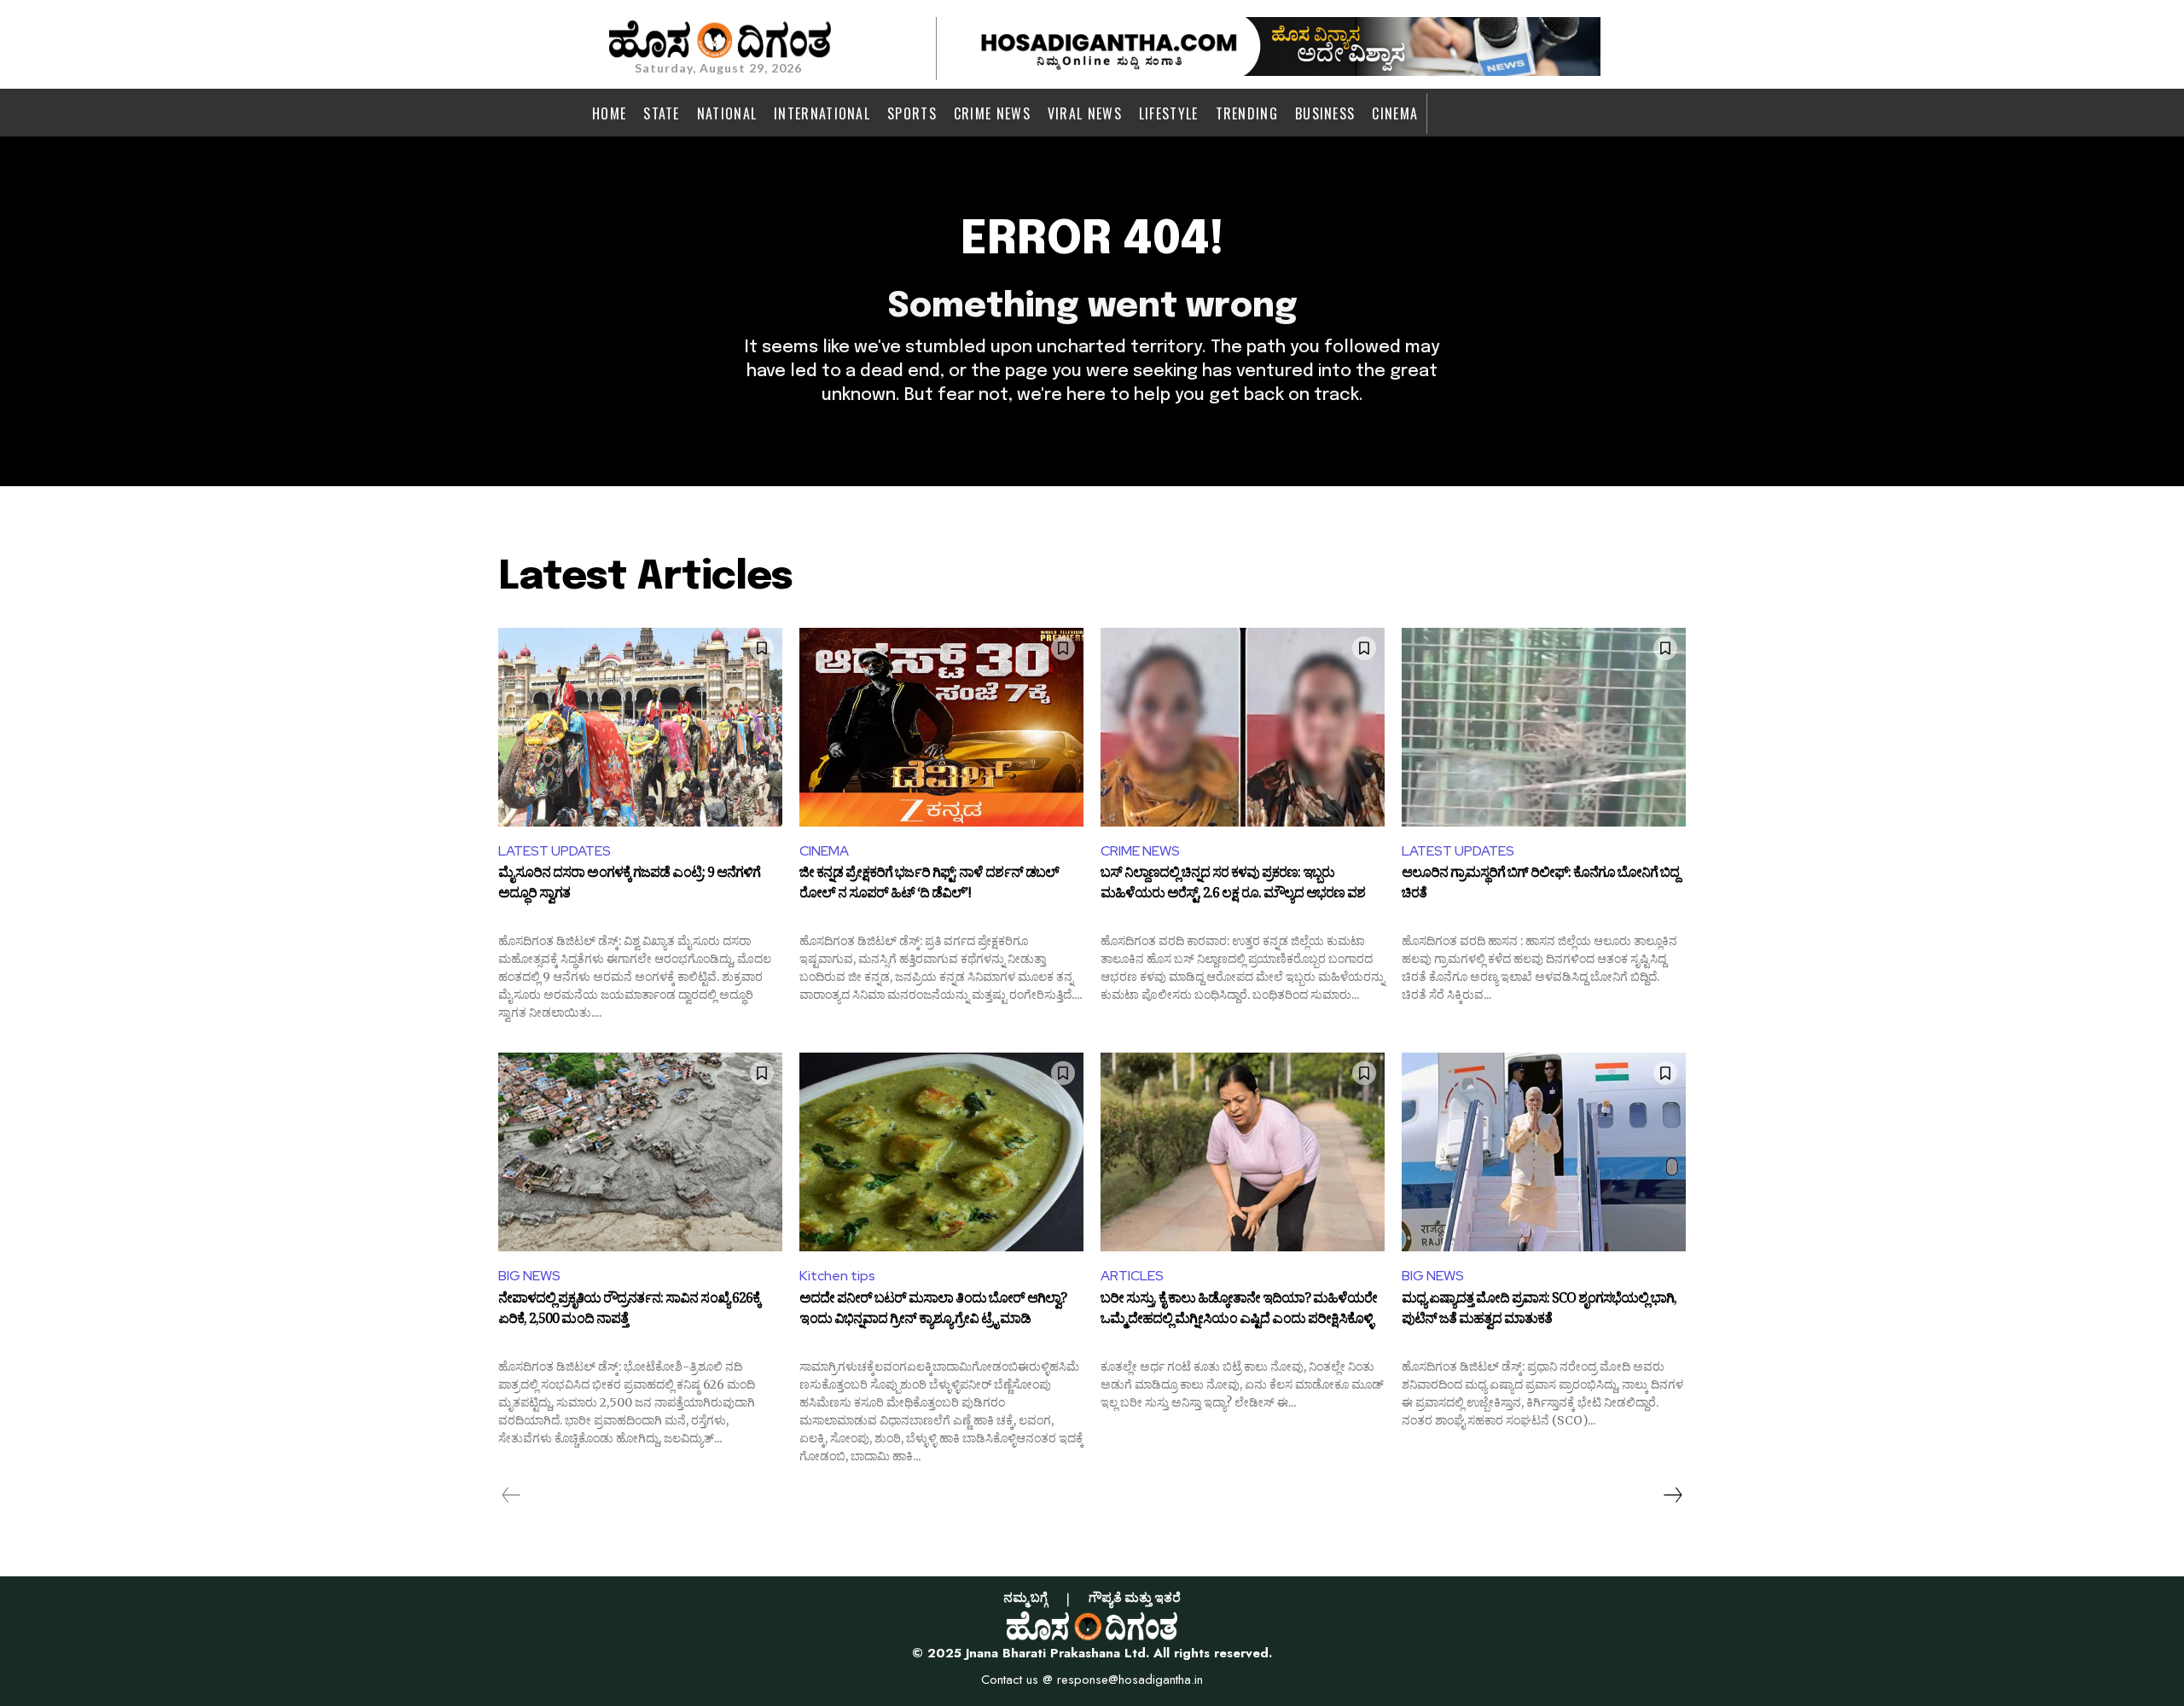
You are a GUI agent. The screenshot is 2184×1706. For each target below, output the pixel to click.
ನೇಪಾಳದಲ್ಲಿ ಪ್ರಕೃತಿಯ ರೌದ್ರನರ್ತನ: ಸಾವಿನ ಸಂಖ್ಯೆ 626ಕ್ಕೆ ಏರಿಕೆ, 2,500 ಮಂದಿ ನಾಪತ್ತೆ (629, 1311)
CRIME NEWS (1140, 851)
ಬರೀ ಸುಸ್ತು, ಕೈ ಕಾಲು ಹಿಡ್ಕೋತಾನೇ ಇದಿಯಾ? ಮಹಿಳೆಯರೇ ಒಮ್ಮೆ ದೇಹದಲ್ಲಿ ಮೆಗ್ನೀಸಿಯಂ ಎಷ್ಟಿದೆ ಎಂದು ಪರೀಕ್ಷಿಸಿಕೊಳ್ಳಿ (1239, 1311)
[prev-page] (511, 1495)
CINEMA (824, 851)
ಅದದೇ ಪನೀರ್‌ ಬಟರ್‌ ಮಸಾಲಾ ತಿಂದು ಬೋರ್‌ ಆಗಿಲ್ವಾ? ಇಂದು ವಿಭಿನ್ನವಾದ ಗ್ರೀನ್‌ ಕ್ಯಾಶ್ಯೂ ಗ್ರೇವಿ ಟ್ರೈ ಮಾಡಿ (933, 1311)
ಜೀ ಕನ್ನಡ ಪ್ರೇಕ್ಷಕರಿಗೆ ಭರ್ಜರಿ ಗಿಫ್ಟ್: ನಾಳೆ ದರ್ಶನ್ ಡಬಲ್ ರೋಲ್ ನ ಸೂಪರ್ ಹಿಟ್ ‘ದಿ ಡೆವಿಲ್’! (929, 885)
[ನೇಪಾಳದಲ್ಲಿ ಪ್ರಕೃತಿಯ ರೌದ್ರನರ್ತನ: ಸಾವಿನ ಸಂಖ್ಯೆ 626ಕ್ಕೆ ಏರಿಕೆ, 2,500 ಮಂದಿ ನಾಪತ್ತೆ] (640, 1152)
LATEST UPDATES (555, 851)
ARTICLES (1132, 1276)
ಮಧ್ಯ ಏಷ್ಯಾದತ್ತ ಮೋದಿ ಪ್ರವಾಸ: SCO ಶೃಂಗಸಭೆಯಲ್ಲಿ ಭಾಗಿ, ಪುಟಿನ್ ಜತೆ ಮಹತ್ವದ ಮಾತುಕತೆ (1539, 1311)
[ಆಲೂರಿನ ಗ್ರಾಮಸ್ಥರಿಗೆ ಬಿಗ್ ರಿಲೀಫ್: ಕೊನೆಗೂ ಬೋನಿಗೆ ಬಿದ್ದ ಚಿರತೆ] (1544, 727)
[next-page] (1672, 1495)
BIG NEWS (529, 1276)
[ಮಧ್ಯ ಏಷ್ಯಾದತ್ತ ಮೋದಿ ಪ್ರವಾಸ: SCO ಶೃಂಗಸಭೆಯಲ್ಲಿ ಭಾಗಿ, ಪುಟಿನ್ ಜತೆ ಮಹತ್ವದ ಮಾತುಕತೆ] (1544, 1152)
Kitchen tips (837, 1276)
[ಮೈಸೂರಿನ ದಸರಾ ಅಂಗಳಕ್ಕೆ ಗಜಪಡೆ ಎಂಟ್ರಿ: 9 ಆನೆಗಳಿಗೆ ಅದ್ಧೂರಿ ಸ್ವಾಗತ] (640, 727)
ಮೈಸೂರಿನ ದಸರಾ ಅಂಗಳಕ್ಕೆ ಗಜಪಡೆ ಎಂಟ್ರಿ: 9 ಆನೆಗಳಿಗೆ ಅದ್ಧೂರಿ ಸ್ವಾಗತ (629, 885)
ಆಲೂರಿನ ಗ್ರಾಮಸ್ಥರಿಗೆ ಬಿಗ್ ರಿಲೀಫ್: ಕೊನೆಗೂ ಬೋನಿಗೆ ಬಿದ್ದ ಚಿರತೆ (1540, 885)
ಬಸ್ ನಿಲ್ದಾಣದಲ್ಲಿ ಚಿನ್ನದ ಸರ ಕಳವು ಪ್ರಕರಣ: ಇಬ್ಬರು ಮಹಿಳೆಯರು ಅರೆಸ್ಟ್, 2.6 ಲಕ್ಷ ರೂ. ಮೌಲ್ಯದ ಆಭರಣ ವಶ (1233, 885)
